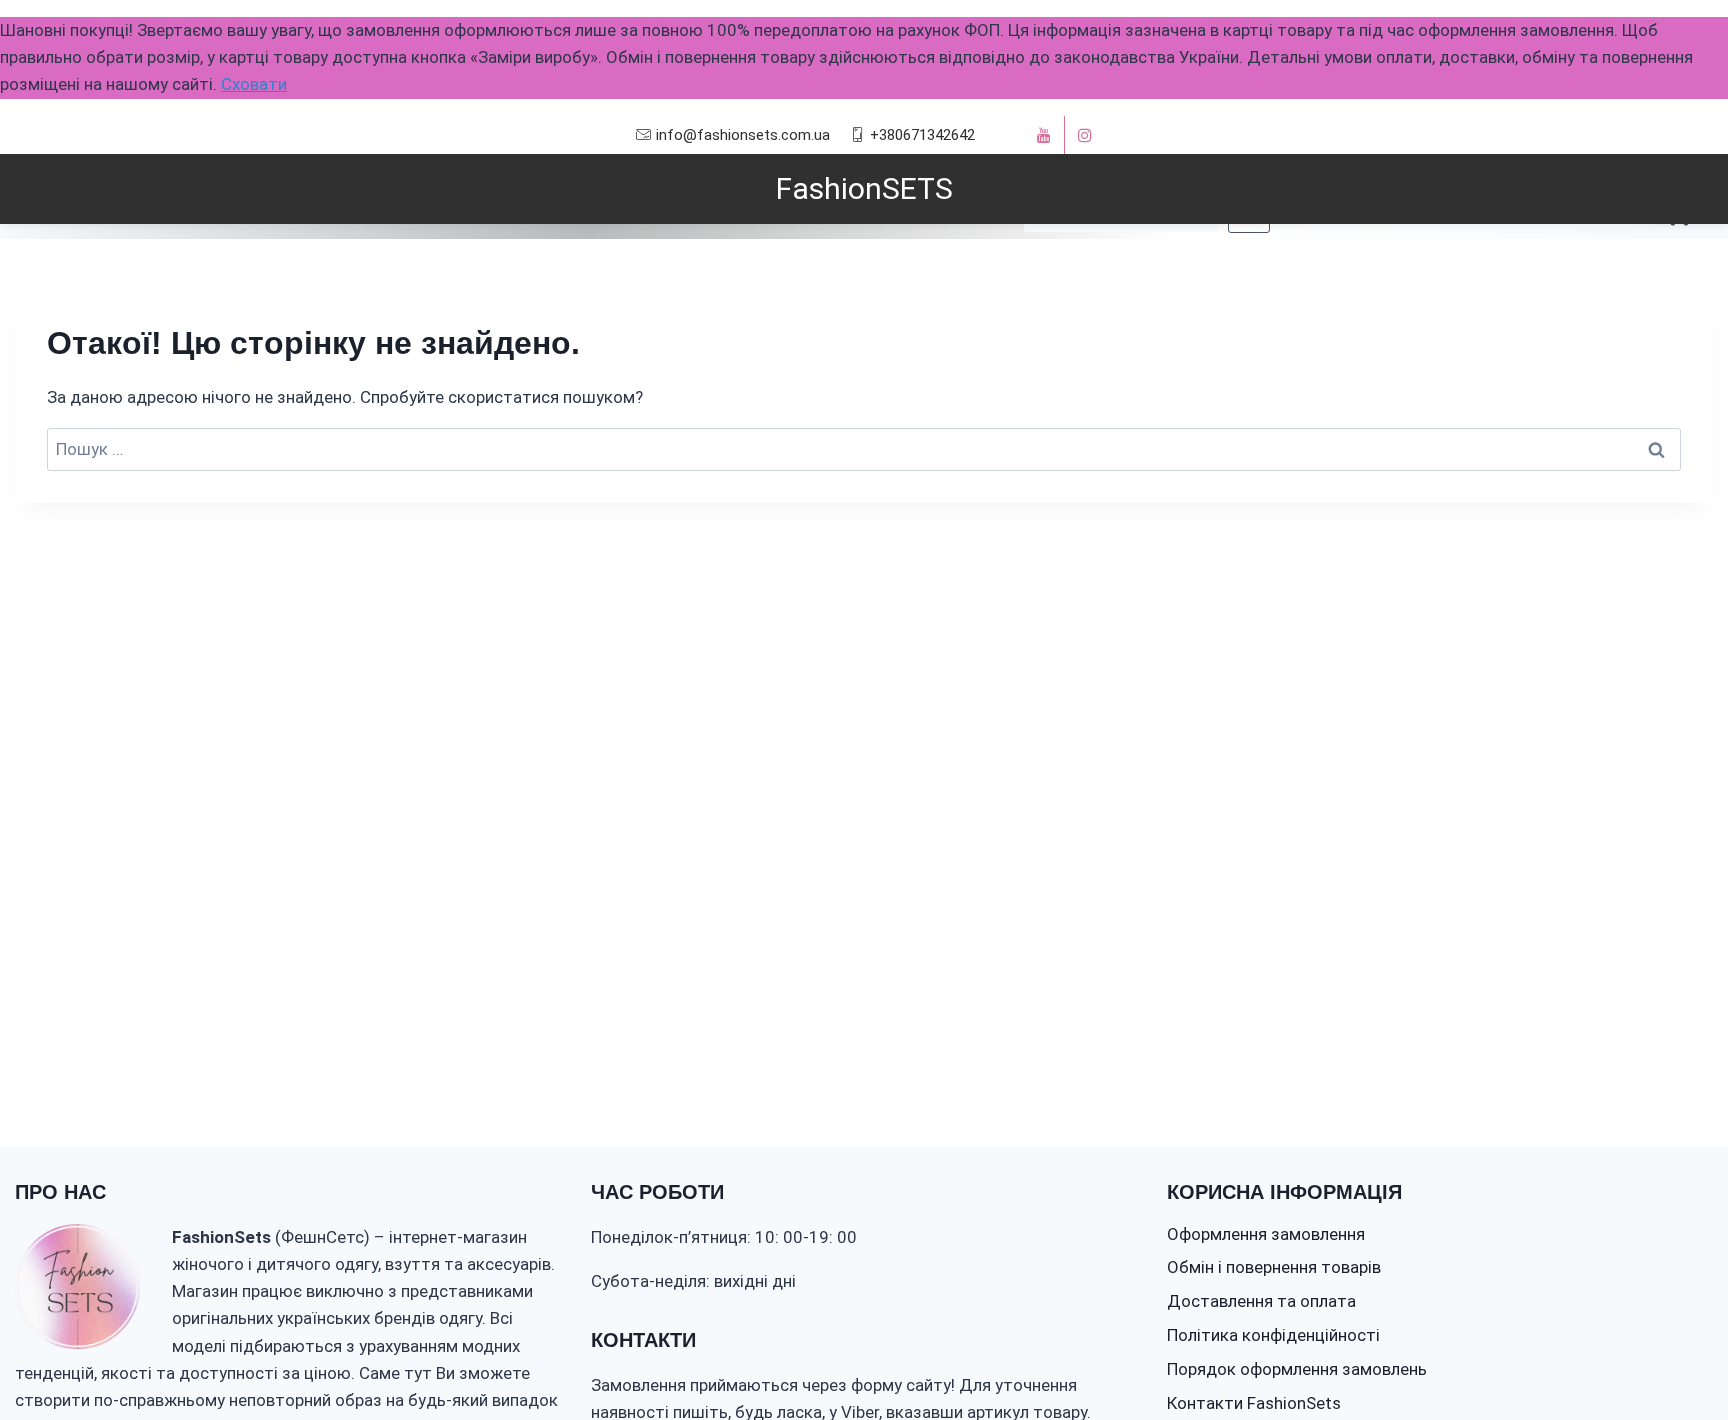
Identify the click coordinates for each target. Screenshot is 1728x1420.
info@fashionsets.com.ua (743, 135)
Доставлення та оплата (1261, 1301)
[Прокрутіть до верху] (1675, 1343)
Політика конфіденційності (1273, 1335)
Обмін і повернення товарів (1274, 1267)
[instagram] (1085, 135)
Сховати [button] (254, 84)
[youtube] (1044, 135)
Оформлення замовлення (1266, 1234)
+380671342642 (922, 135)
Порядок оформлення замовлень (1297, 1369)
